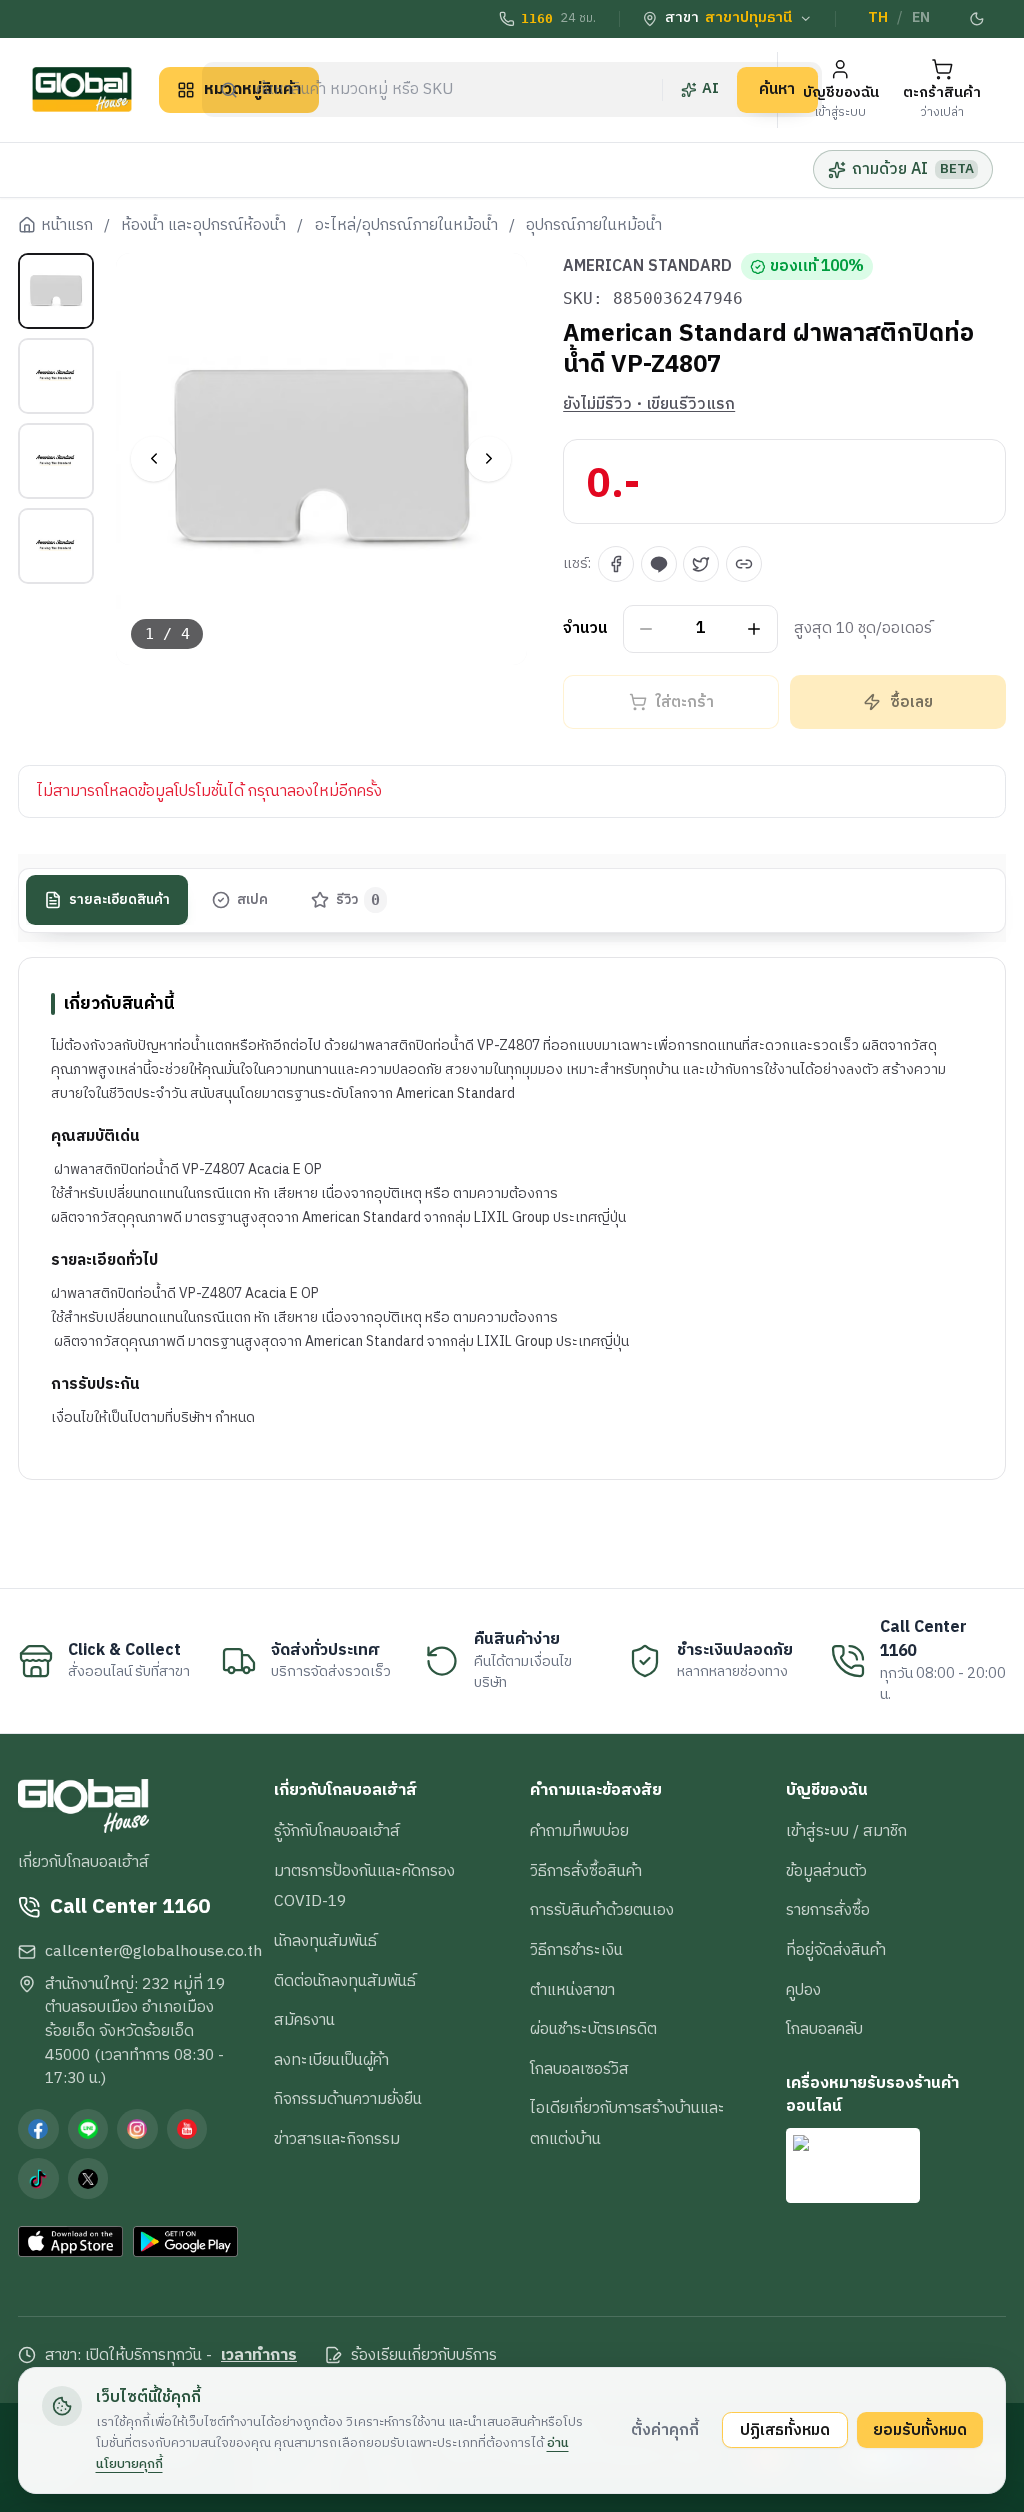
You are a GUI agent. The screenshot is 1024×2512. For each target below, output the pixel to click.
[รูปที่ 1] (56, 291)
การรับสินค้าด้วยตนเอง (602, 1910)
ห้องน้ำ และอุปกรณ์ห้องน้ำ (203, 226)
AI (710, 89)
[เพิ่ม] (754, 628)
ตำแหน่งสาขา (572, 1990)
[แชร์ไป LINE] (659, 564)
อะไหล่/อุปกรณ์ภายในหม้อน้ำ (406, 226)
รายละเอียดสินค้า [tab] (119, 900)
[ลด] (646, 628)
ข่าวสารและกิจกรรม (337, 2139)
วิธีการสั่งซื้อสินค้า (586, 1871)
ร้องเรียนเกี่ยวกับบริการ (424, 2356)
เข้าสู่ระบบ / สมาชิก (846, 1831)
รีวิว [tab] (358, 900)
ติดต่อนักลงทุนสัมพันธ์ (345, 1981)
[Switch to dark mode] (977, 19)
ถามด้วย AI (912, 169)
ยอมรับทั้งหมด (920, 2430)
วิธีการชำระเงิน (576, 1950)
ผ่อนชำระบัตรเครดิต (593, 2029)
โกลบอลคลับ (824, 2029)
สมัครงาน (304, 2020)
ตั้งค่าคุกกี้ (665, 2430)
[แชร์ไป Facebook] (616, 564)
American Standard (647, 267)
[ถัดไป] (488, 458)
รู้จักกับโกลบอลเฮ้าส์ (337, 1831)
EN (921, 18)
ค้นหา (777, 89)
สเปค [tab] (252, 900)
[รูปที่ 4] (56, 546)
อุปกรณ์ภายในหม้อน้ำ (594, 226)
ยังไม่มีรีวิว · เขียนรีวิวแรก (649, 405)
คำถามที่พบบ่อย (579, 1831)
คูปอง (803, 1990)
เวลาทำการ (259, 2356)
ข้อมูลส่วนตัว (826, 1871)
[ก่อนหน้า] (153, 458)
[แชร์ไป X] (701, 564)
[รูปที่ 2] (56, 376)
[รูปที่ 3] (56, 461)
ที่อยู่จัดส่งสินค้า (836, 1950)
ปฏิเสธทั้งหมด (785, 2430)
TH (878, 18)
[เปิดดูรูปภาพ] (322, 459)
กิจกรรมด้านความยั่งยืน (348, 2099)
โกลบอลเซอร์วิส (579, 2069)
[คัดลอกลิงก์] (744, 564)
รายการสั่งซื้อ (828, 1910)
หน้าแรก (67, 226)
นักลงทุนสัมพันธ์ (325, 1941)
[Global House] (82, 89)
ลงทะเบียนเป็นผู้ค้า (331, 2060)
